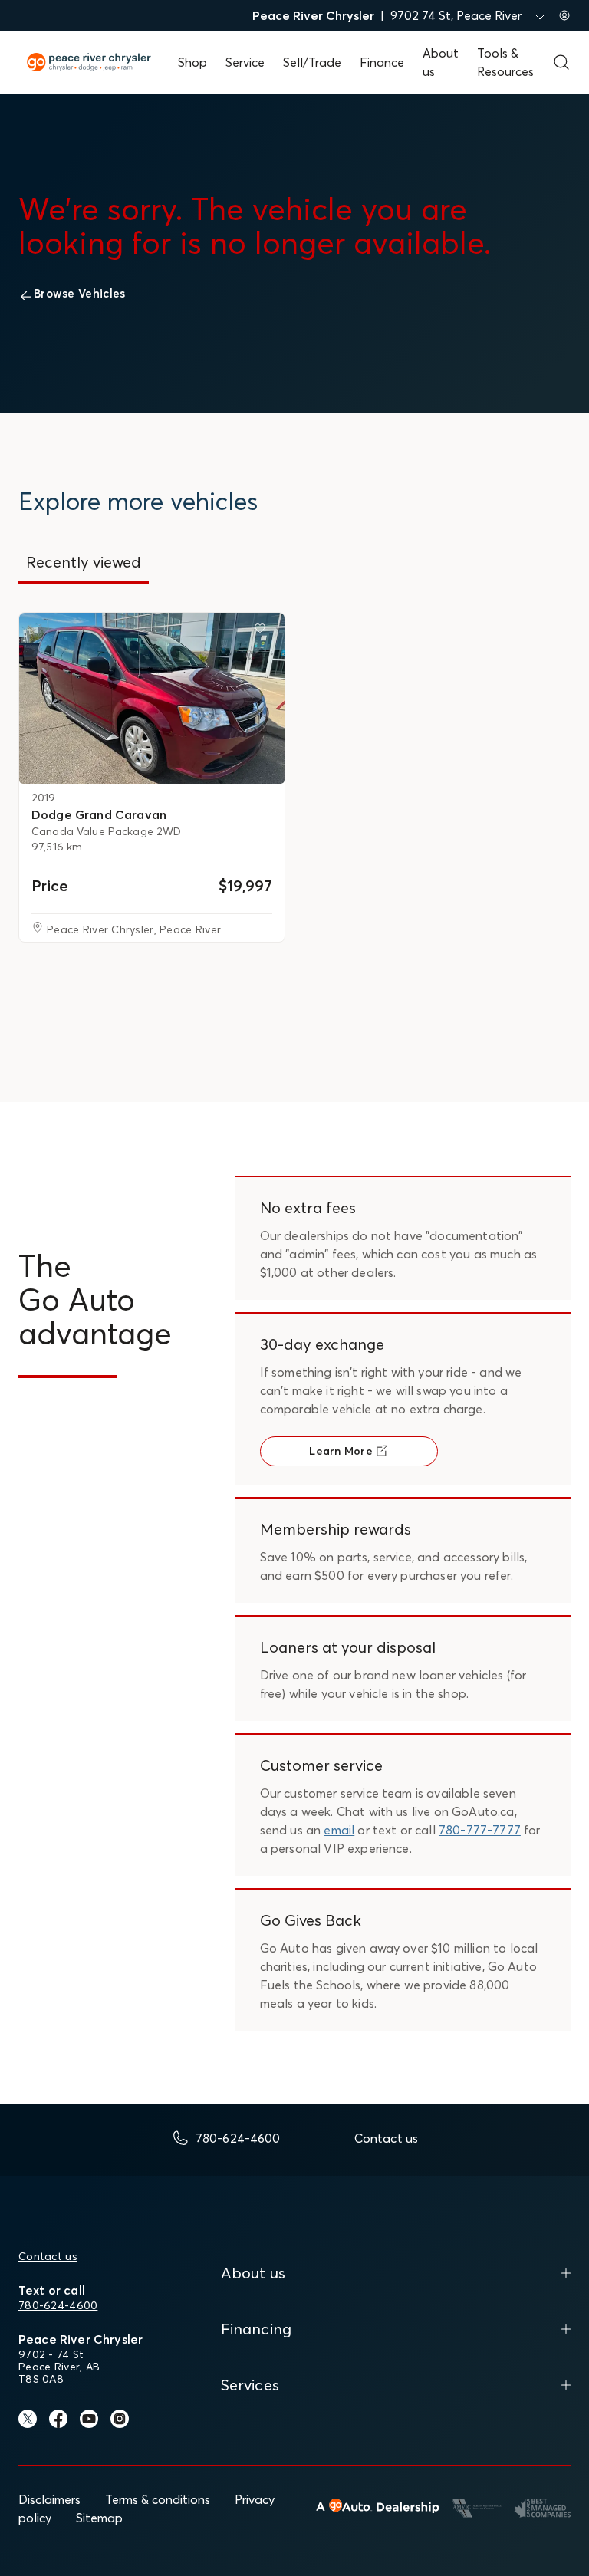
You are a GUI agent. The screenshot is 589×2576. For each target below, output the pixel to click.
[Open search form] (561, 62)
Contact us (48, 2256)
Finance (382, 62)
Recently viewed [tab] (84, 562)
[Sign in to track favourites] (263, 631)
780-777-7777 (480, 1830)
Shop (192, 62)
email (339, 1830)
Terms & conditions (158, 2499)
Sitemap (99, 2518)
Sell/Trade (312, 62)
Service (245, 62)
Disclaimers (49, 2499)
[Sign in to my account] (564, 15)
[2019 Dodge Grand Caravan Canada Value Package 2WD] (152, 698)
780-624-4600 (58, 2305)
